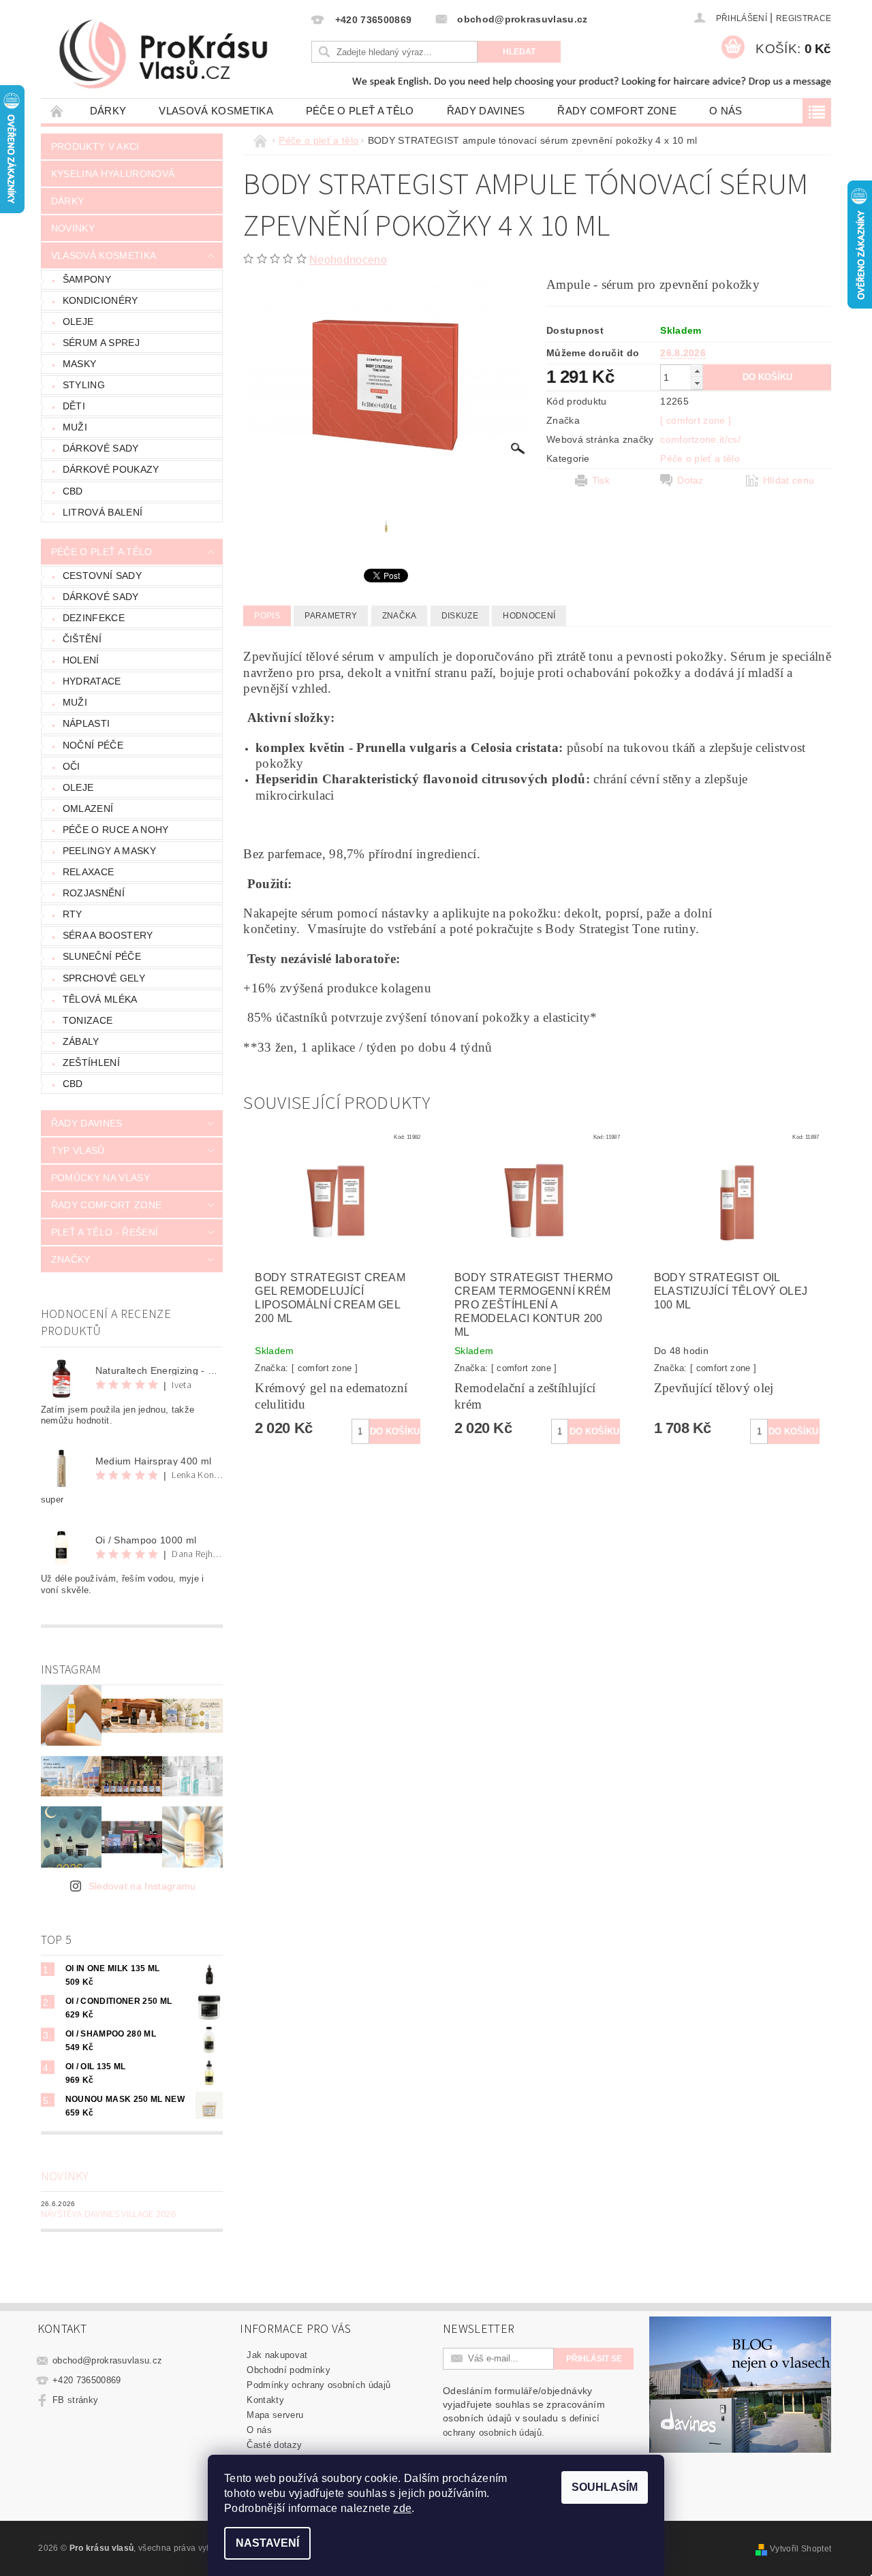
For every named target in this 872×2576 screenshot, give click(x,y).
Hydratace (92, 681)
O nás (726, 111)
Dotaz (690, 480)
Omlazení (88, 808)
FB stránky (75, 2400)
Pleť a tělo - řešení (105, 1232)
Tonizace (88, 1020)
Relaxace (89, 872)
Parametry (331, 616)
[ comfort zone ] (696, 420)
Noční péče (93, 745)
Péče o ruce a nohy (116, 830)
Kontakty (265, 2400)
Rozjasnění (94, 893)
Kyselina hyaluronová (113, 174)
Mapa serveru (275, 2415)
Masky (80, 364)
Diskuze (460, 616)
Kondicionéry (100, 300)
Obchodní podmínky (288, 2370)
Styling (84, 385)
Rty (73, 914)
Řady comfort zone (617, 111)
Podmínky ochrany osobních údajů (318, 2385)
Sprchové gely (104, 978)
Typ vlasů (78, 1150)
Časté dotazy (274, 2445)
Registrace (804, 18)
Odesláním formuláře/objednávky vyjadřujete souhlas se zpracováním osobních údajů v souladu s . (524, 2412)
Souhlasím (605, 2487)
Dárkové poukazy (111, 469)
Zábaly (81, 1041)
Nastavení (267, 2543)
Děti (74, 406)
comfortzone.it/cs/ (700, 439)
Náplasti (87, 723)
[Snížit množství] (697, 383)
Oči (72, 766)
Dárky (108, 111)
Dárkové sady (101, 448)
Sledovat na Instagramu (142, 1886)
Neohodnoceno (348, 260)
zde (402, 2508)
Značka (400, 616)
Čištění (82, 639)
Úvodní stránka (57, 111)
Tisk (601, 480)
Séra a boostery (108, 935)
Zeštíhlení (91, 1063)
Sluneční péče (102, 956)
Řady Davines (486, 111)
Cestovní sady (102, 576)
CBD (73, 491)
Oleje (78, 321)
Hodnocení (529, 616)
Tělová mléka (100, 999)
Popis (267, 616)
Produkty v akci (95, 146)
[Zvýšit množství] (697, 371)
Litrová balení (103, 512)
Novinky (73, 228)
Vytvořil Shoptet (800, 2549)
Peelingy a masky (109, 851)
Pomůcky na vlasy (100, 1178)
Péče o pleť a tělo (360, 111)
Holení (81, 660)
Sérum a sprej (101, 343)
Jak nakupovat (277, 2355)
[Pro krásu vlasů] (174, 55)
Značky (71, 1259)
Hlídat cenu (789, 480)
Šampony (87, 279)
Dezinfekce (94, 618)
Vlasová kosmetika (216, 111)
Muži (75, 427)
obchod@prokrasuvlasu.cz (107, 2360)
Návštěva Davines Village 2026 (108, 2214)
